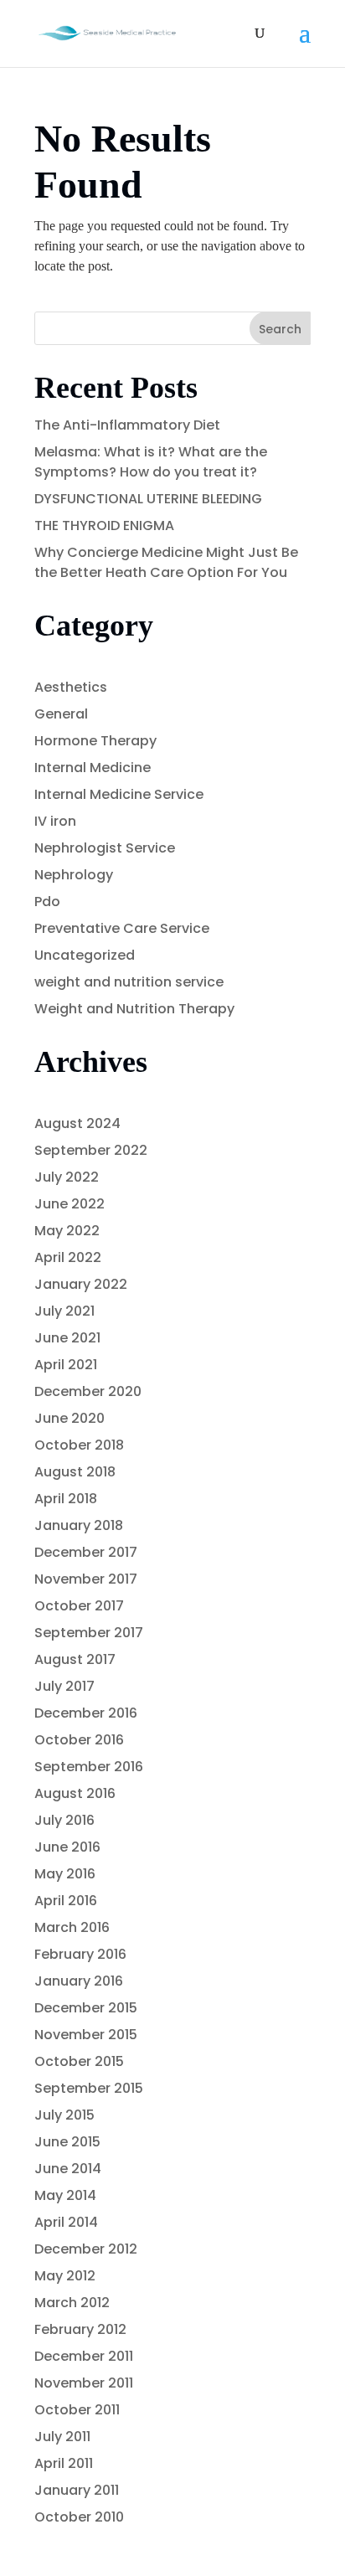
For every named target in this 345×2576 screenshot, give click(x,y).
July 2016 (64, 1820)
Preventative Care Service (122, 928)
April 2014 (66, 2222)
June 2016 (67, 1847)
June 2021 (67, 1338)
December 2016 (86, 1713)
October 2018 (79, 1445)
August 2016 (75, 1793)
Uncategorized (85, 955)
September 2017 (89, 1633)
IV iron (55, 821)
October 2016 (79, 1740)
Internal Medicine (93, 768)
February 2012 (80, 2329)
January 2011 (77, 2490)
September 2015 (89, 2088)
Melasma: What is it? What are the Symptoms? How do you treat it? (151, 462)
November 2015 (86, 2035)
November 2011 (84, 2383)
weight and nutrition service (129, 982)
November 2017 (86, 1579)
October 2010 (79, 2517)
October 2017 (79, 1606)
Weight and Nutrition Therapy (134, 1009)
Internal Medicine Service (119, 794)
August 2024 (77, 1123)
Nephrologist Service (105, 848)
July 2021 (64, 1311)
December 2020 (88, 1391)
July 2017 (64, 1686)
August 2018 (75, 1472)
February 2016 (80, 1954)
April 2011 (64, 2463)
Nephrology (74, 875)
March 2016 (72, 1927)
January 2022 (81, 1284)
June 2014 (68, 2169)
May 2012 (65, 2276)
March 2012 (72, 2303)
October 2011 (77, 2410)
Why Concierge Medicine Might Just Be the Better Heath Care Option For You (166, 562)
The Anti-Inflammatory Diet (127, 425)
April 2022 (68, 1257)
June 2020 (70, 1418)
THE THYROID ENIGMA (104, 526)
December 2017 (86, 1552)
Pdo (47, 902)
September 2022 (91, 1150)
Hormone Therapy (95, 741)
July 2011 (62, 2437)
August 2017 (75, 1659)
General (61, 714)
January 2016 (79, 1981)
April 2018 (66, 1499)
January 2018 (79, 1525)
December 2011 (84, 2356)
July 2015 (64, 2115)
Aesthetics (71, 687)
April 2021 (66, 1365)
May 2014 (65, 2195)
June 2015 (67, 2142)
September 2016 (89, 1767)
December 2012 (86, 2249)
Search (280, 329)
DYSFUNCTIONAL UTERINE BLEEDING (148, 499)
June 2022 (70, 1204)
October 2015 (79, 2061)
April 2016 (66, 1901)
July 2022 (67, 1177)
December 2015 (86, 2008)
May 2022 (67, 1231)
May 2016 (65, 1874)
